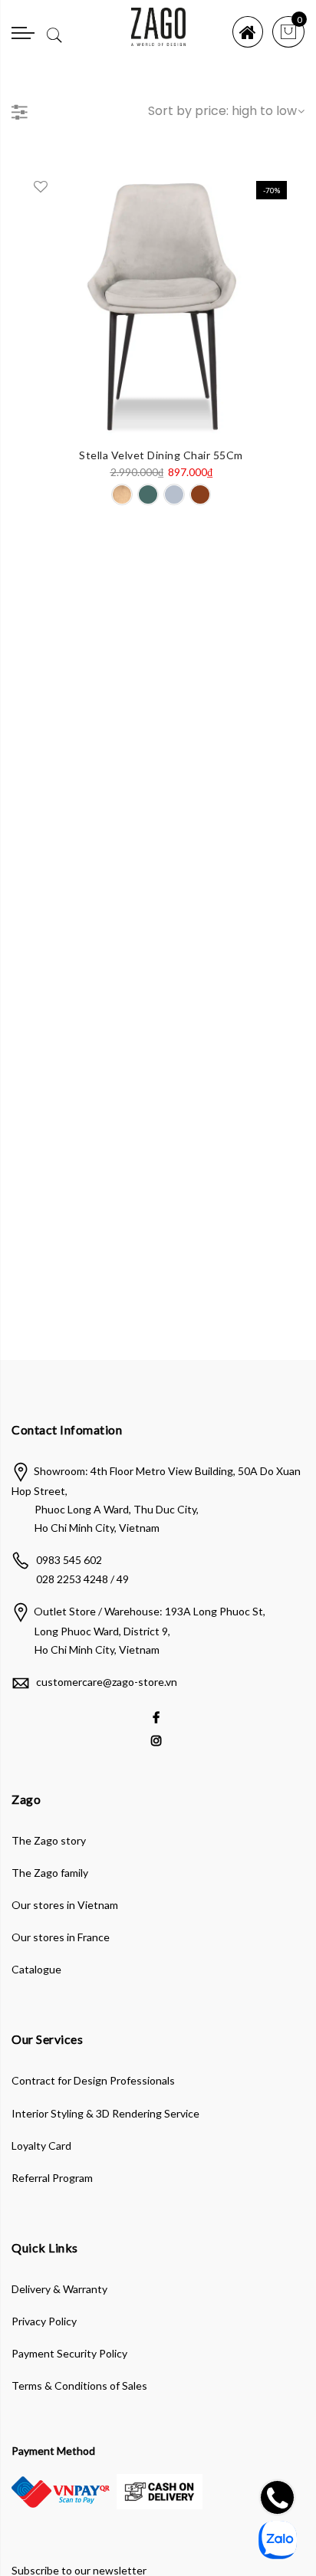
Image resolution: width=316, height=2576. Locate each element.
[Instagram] (158, 1739)
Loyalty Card (41, 2146)
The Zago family (50, 1873)
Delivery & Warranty (59, 2289)
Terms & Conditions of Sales (79, 2385)
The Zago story (49, 1840)
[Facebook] (158, 1716)
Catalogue (36, 1969)
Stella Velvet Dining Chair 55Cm (161, 455)
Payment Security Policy (69, 2353)
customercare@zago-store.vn (107, 1682)
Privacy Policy (44, 2321)
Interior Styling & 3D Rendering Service (105, 2113)
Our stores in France (61, 1937)
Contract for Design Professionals (93, 2080)
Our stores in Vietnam (65, 1905)
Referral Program (52, 2178)
